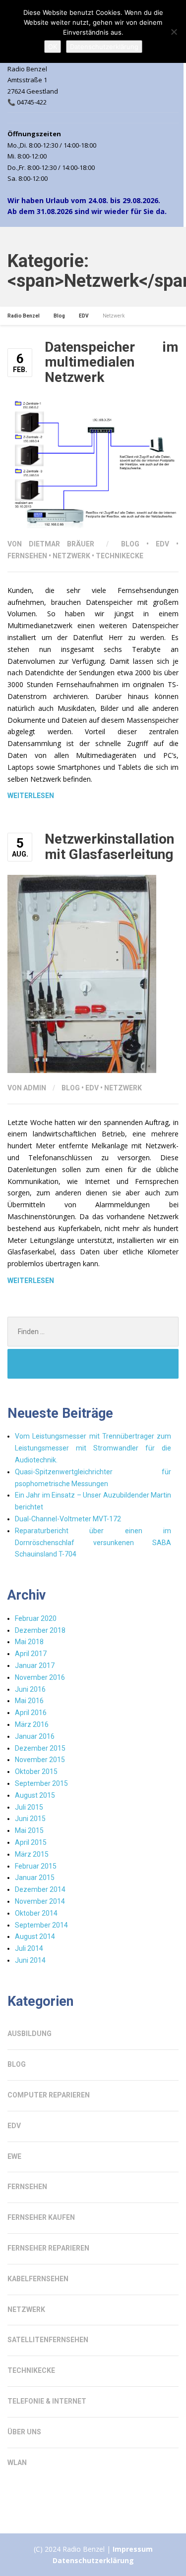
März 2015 (32, 1854)
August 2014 (35, 1936)
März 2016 (32, 1724)
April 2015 (31, 1842)
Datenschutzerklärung (93, 2560)
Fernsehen (27, 556)
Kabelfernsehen (38, 2279)
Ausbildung (30, 2034)
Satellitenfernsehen (48, 2340)
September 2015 (41, 1783)
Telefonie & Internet (47, 2401)
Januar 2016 (35, 1736)
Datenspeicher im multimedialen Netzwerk (112, 362)
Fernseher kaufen (41, 2217)
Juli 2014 (29, 1948)
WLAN (17, 2463)
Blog (130, 544)
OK (53, 47)
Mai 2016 (29, 1701)
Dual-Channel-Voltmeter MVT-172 (68, 1519)
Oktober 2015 (36, 1771)
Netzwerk (71, 556)
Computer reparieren (49, 2095)
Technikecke (120, 556)
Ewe (14, 2156)
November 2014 (40, 1901)
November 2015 (40, 1760)
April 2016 (31, 1713)
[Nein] (174, 32)
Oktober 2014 (36, 1913)
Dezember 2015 (40, 1748)
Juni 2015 (30, 1819)
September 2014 (41, 1925)
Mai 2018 (29, 1642)
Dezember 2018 (40, 1630)
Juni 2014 (30, 1960)
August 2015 (35, 1795)
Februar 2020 (36, 1618)
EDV (162, 544)
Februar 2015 (36, 1866)
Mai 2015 (29, 1830)
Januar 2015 (35, 1878)
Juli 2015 (29, 1807)
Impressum (133, 2549)
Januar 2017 (35, 1665)
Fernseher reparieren (48, 2248)
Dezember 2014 (40, 1889)
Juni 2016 (30, 1689)
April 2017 (31, 1654)
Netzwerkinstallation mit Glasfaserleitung (109, 847)
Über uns (24, 2432)
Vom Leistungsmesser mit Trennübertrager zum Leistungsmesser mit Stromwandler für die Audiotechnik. (93, 1448)
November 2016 (40, 1677)
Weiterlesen (31, 796)
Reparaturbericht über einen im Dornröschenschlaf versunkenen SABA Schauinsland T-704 (93, 1543)
